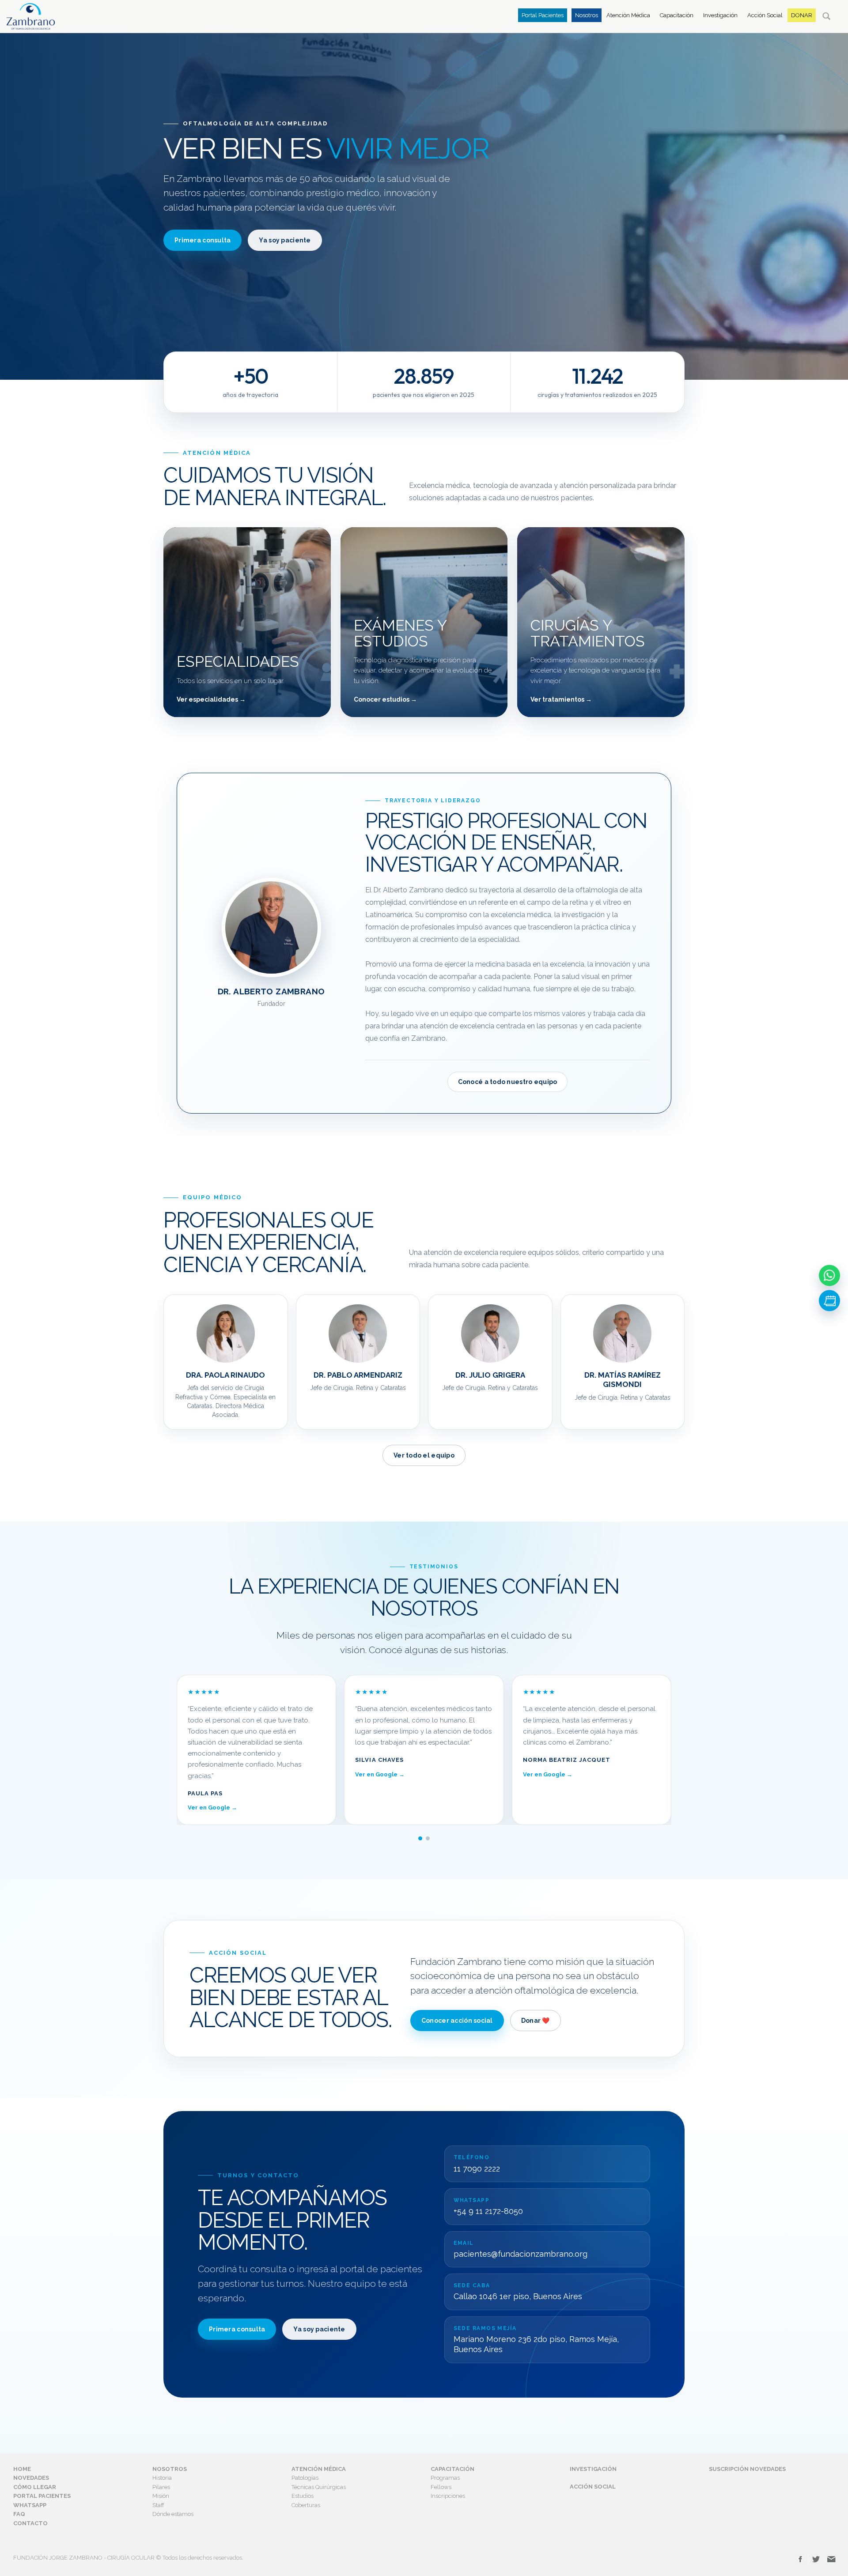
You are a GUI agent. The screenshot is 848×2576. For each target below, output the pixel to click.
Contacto (30, 2523)
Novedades (31, 2478)
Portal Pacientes (543, 15)
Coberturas (306, 2505)
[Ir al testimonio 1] (420, 1838)
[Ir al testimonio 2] (428, 1838)
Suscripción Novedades (747, 2469)
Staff (158, 2505)
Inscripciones (448, 2496)
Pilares (161, 2487)
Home (22, 2469)
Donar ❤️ (536, 2021)
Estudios (303, 2496)
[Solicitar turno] (829, 1301)
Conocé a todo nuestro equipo (508, 1082)
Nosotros (587, 15)
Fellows (441, 2487)
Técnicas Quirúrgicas (319, 2487)
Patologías (305, 2478)
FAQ (19, 2514)
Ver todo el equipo (424, 1455)
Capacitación (677, 15)
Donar (802, 15)
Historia (162, 2478)
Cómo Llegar (35, 2487)
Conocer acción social (457, 2021)
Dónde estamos (173, 2514)
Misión (161, 2496)
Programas (445, 2478)
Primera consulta (203, 240)
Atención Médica (628, 15)
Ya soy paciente (285, 240)
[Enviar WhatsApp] (829, 1276)
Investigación (720, 15)
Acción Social (765, 15)
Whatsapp (30, 2505)
